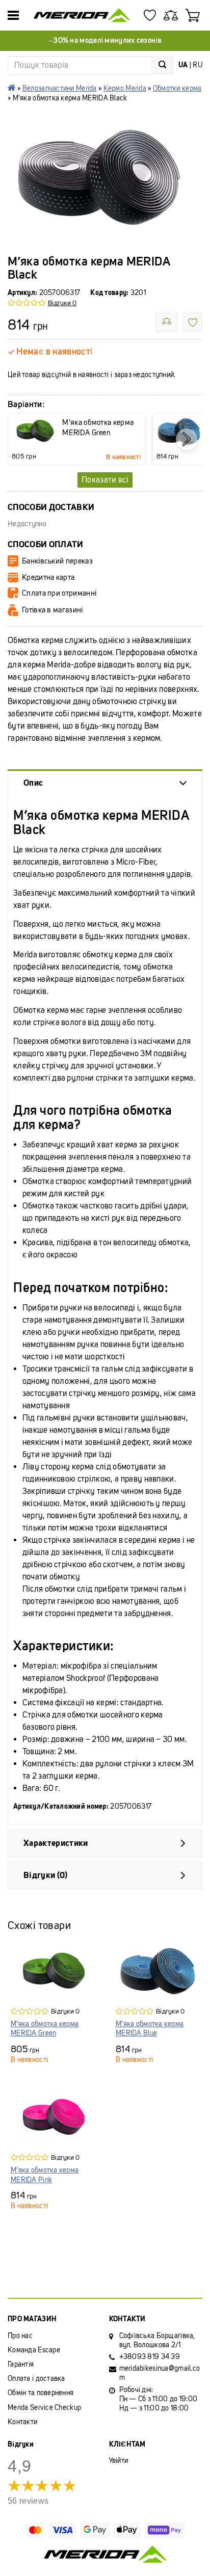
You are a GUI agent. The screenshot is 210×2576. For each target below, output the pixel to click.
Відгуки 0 (62, 303)
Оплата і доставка (36, 2379)
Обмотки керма (177, 88)
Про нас (20, 2336)
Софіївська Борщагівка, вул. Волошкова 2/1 (157, 2340)
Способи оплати (46, 544)
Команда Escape (34, 2350)
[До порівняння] (167, 323)
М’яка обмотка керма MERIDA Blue (150, 2029)
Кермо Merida (125, 88)
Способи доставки (51, 507)
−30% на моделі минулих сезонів (105, 40)
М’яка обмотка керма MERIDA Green (45, 2029)
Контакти (22, 2422)
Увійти (119, 2461)
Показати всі (105, 480)
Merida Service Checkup (44, 2408)
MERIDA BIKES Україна (12, 88)
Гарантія (21, 2364)
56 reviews (28, 2501)
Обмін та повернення (41, 2393)
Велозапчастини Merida (60, 88)
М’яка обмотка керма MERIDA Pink (45, 2175)
